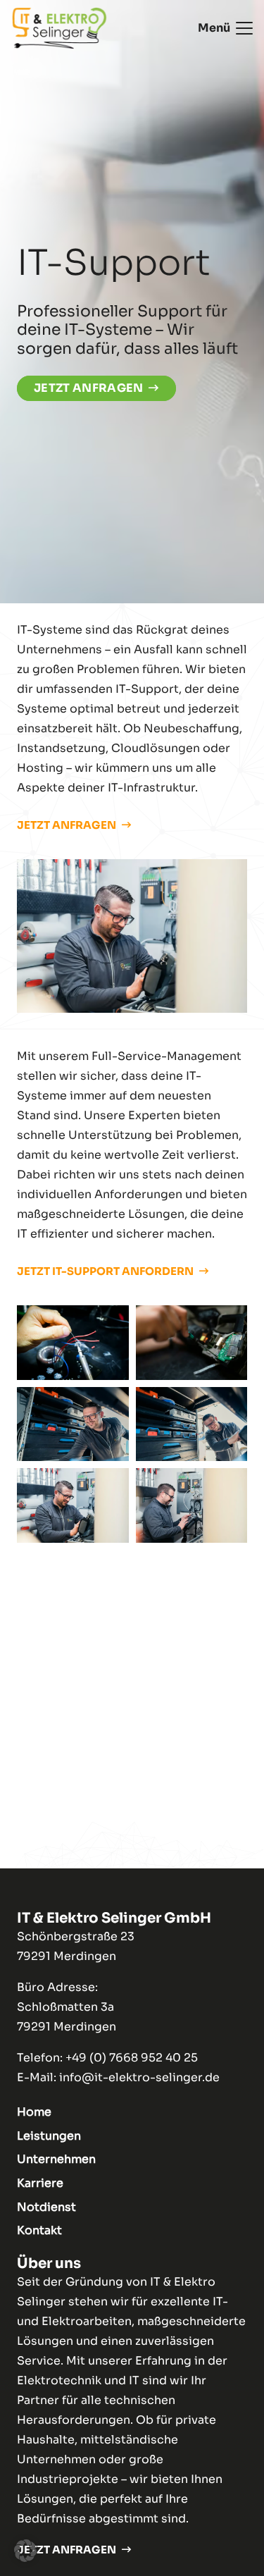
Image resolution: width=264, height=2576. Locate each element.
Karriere (40, 2183)
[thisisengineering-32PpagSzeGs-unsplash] (192, 1343)
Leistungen (49, 2136)
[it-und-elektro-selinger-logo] (59, 28)
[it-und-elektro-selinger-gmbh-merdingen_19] (192, 1424)
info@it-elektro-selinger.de (139, 2077)
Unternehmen (56, 2159)
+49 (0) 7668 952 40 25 (132, 2058)
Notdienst (46, 2207)
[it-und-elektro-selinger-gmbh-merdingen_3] (73, 1505)
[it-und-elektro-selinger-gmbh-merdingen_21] (73, 1424)
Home (34, 2112)
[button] (225, 28)
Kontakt (39, 2230)
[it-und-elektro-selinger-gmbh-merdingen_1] (192, 1505)
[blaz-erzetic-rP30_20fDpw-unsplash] (73, 1343)
